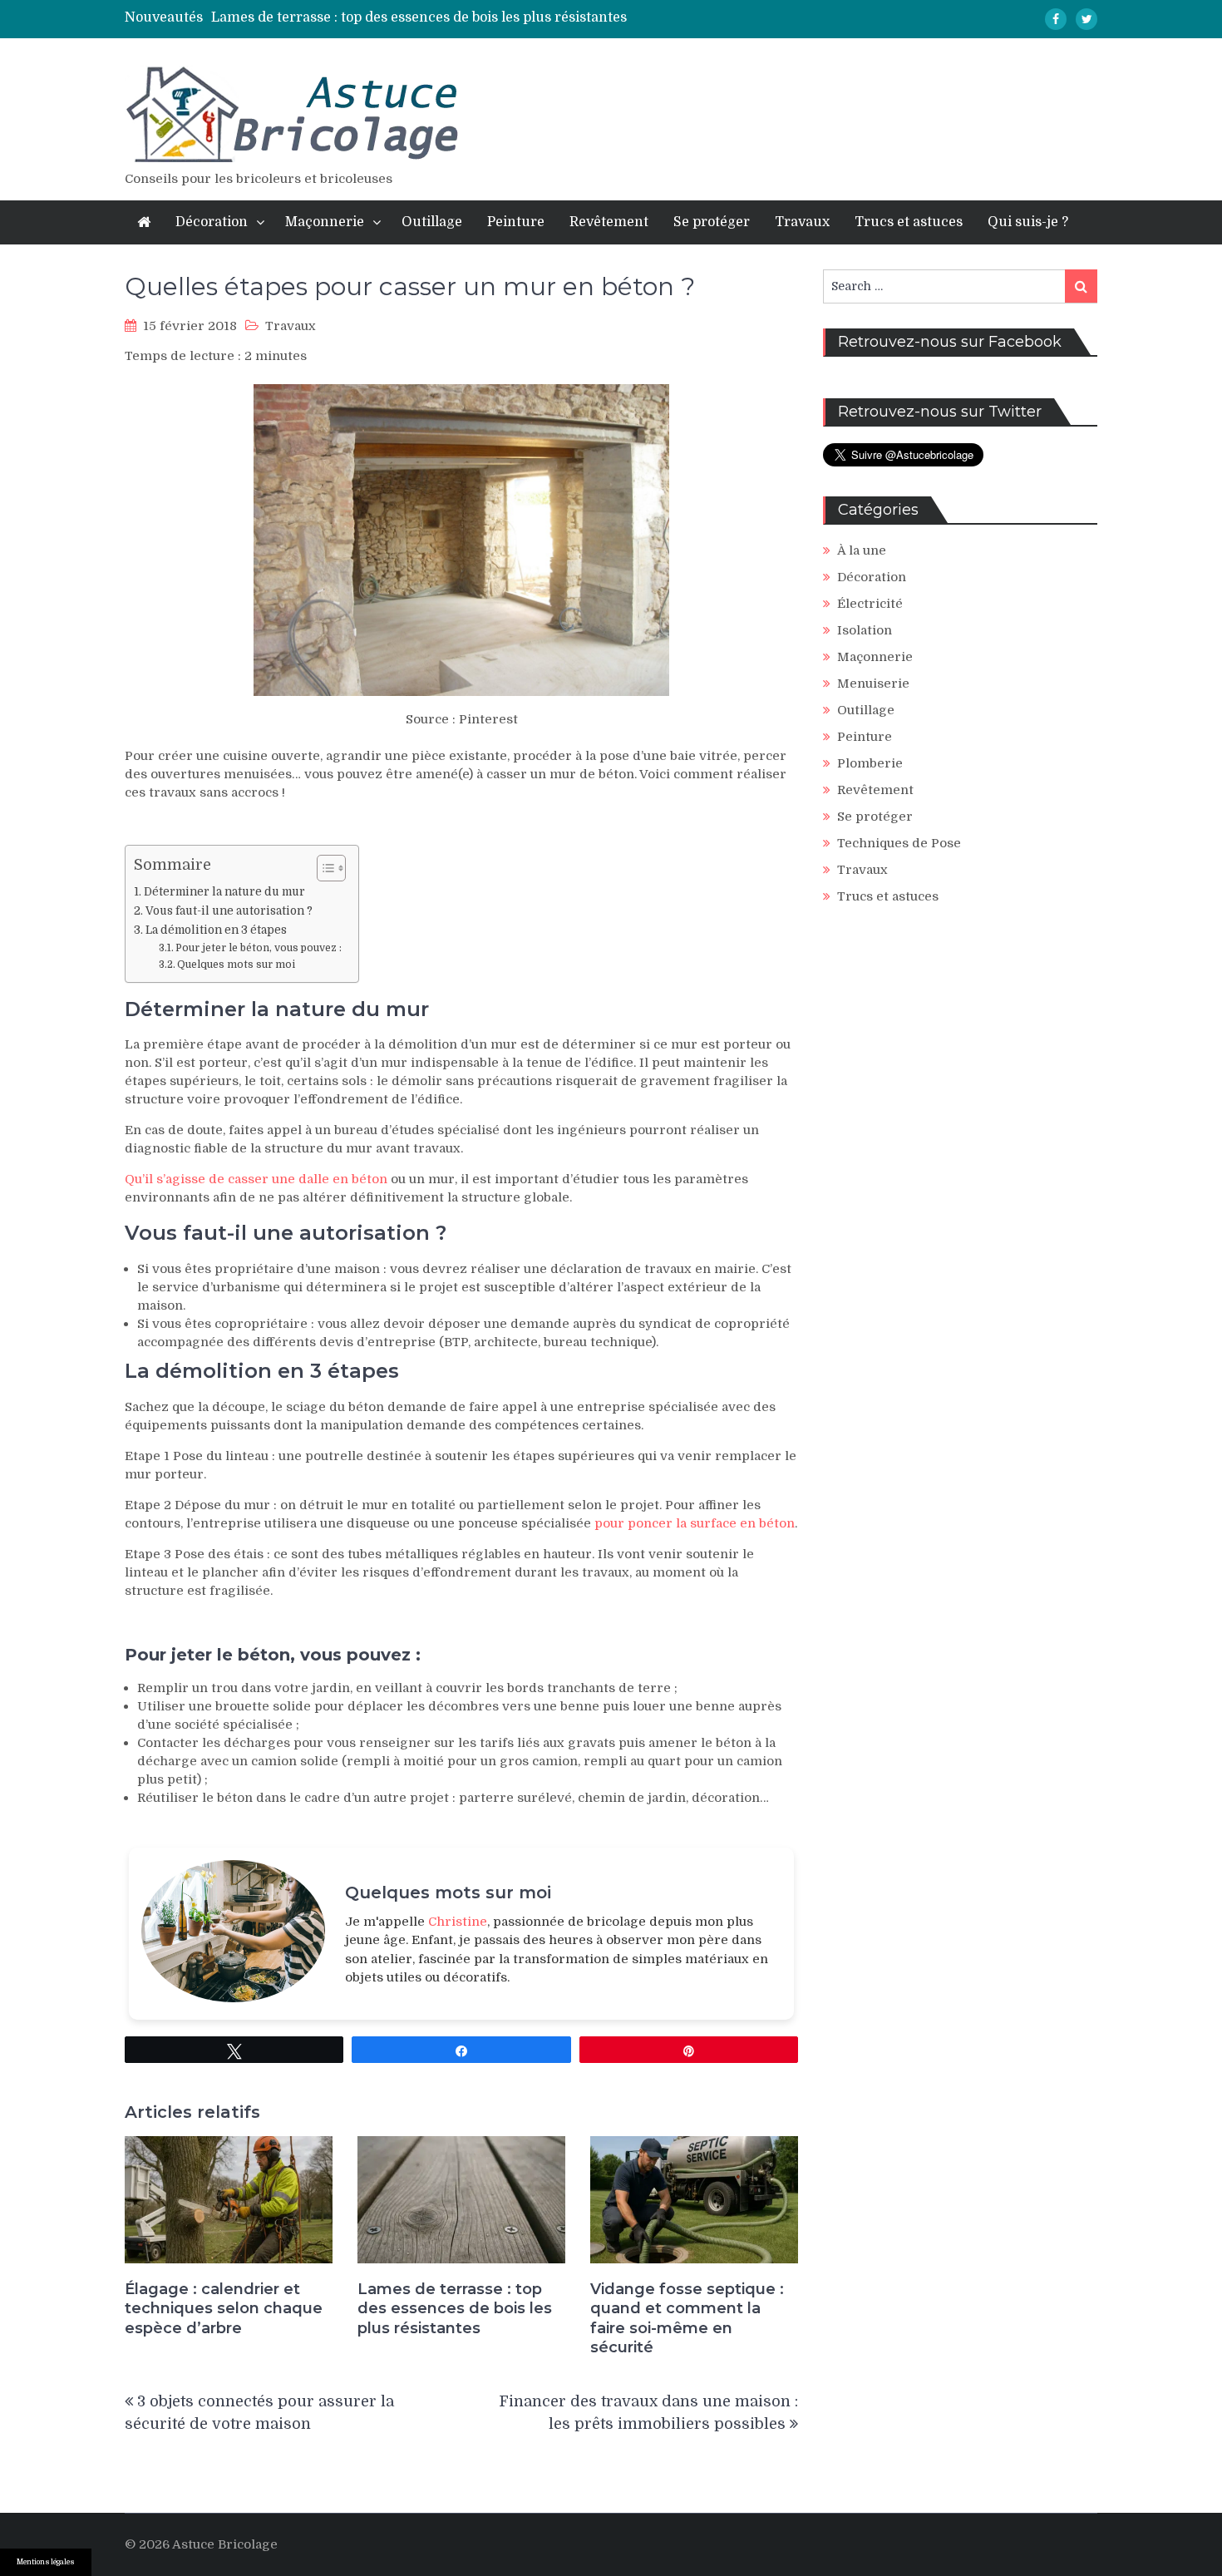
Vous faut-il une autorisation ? (229, 911)
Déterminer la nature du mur (224, 892)
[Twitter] (1086, 19)
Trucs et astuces (909, 222)
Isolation (865, 630)
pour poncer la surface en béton (695, 1523)
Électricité (870, 604)
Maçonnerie (325, 222)
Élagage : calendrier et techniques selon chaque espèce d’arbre (224, 2309)
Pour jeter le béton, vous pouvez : (259, 948)
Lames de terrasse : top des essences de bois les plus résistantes (419, 17)
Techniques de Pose (899, 843)
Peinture (516, 222)
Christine (458, 1922)
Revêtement (609, 222)
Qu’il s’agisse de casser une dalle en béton (256, 1179)
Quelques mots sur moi (236, 965)
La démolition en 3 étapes (216, 930)
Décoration (212, 222)
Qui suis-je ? (1028, 222)
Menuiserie (873, 683)
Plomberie (870, 763)
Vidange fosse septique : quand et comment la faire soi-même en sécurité (687, 2318)
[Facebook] (1056, 19)
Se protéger (712, 222)
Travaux (802, 222)
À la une (862, 550)
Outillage (432, 222)
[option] (460, 17)
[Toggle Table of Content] (323, 868)
